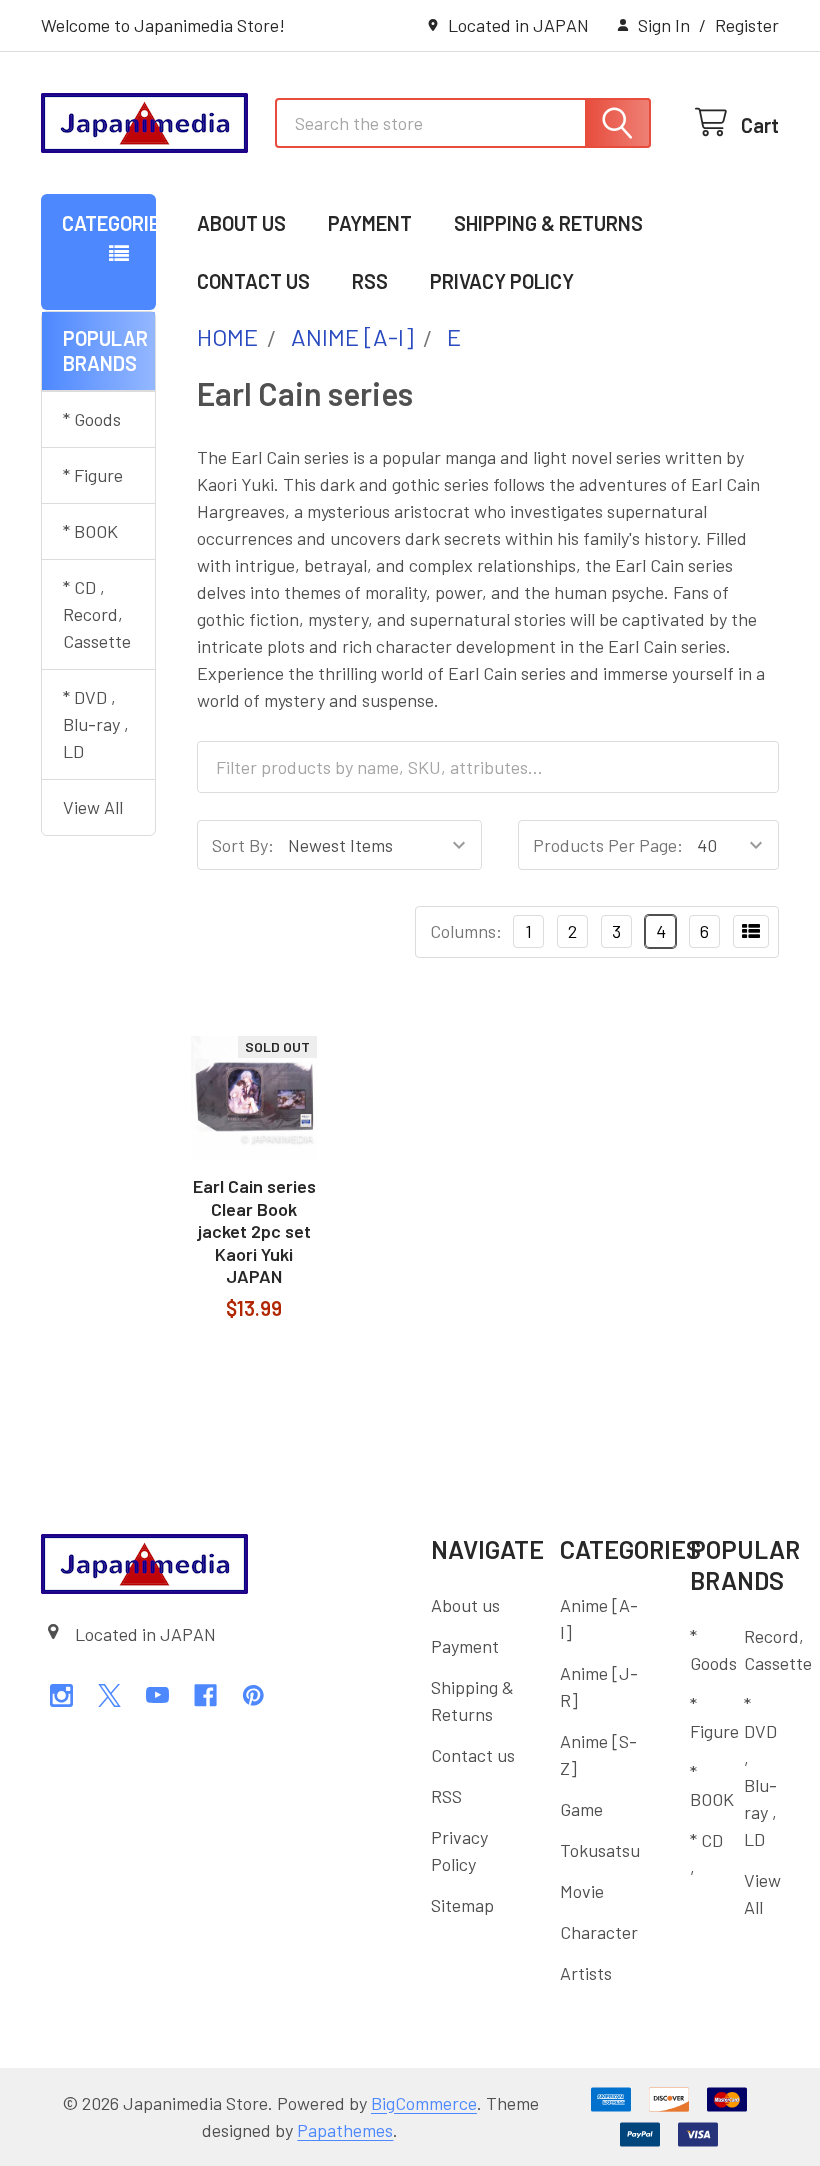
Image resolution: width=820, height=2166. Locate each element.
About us (241, 223)
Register (747, 25)
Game (581, 1809)
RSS (370, 281)
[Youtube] (157, 1695)
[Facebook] (205, 1695)
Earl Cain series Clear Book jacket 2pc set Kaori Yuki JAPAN (254, 1231)
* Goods (92, 419)
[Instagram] (61, 1695)
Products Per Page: (608, 845)
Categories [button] (109, 223)
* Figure (93, 475)
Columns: (466, 931)
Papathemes (345, 2130)
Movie (582, 1891)
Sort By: (243, 845)
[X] (109, 1695)
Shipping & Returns (548, 223)
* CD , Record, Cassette (97, 614)
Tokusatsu (600, 1850)
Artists (586, 1973)
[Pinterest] (253, 1695)
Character (599, 1932)
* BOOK (90, 531)
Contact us (253, 281)
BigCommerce (424, 2103)
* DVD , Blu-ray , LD (96, 724)
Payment (370, 223)
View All (93, 807)
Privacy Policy (502, 281)
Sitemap (462, 1905)
